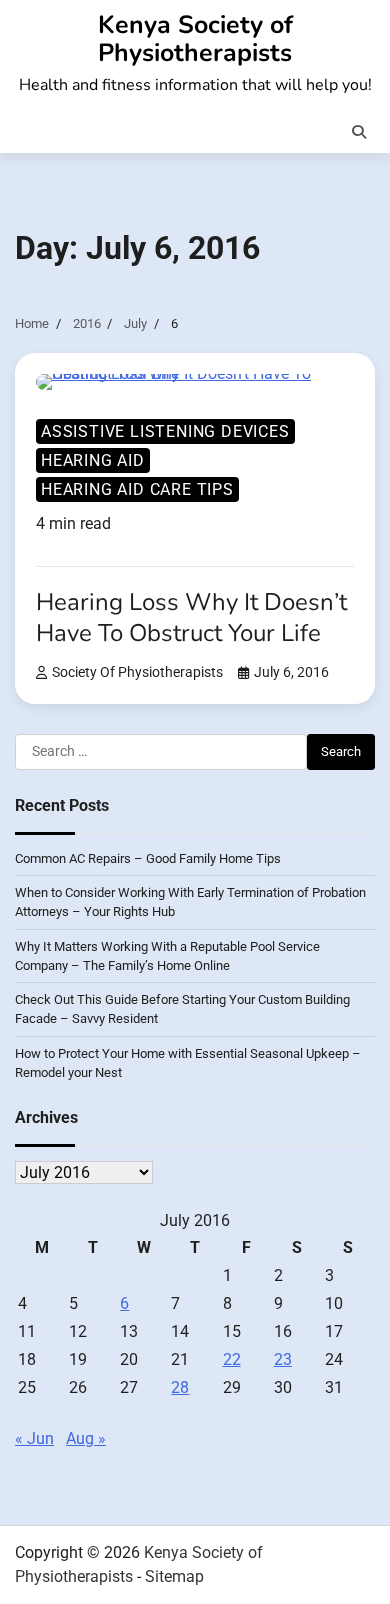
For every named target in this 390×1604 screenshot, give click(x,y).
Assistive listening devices (165, 431)
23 (283, 1359)
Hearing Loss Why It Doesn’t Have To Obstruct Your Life (191, 617)
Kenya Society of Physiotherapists (195, 39)
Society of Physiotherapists (137, 672)
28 (180, 1387)
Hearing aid (93, 460)
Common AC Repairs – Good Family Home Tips (148, 858)
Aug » (86, 1438)
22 (232, 1359)
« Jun (34, 1438)
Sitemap (174, 1576)
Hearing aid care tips (137, 489)
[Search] (359, 132)
